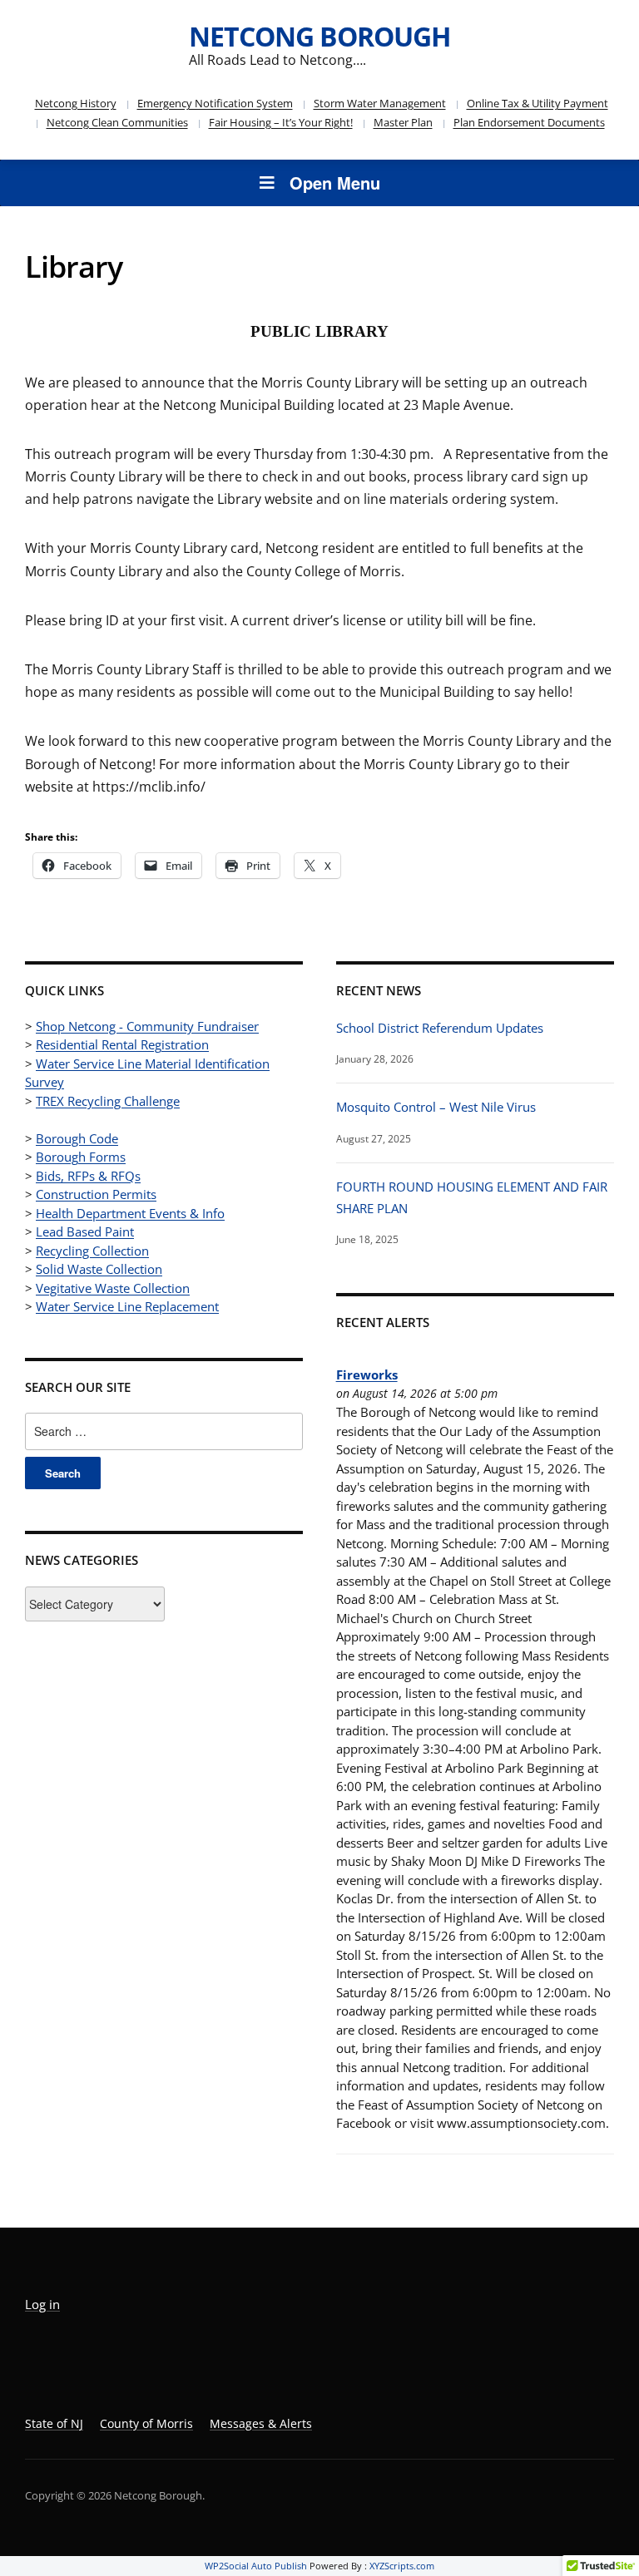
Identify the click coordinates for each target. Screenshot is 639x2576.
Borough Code (77, 1138)
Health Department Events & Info (130, 1213)
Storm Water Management (380, 103)
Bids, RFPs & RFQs (88, 1176)
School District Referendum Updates (440, 1028)
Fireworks (367, 1374)
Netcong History (76, 103)
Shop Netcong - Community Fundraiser (147, 1026)
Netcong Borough (319, 36)
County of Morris (146, 2423)
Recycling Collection (92, 1251)
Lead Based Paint (85, 1231)
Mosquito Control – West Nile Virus (436, 1107)
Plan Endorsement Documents (529, 122)
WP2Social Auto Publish (256, 2566)
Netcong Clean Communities (117, 122)
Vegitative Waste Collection (113, 1288)
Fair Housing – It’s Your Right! (281, 122)
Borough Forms (81, 1157)
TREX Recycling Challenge (108, 1101)
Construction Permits (96, 1194)
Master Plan (403, 122)
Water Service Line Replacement (127, 1306)
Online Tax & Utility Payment (537, 103)
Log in (42, 2304)
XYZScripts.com (402, 2566)
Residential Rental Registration (122, 1044)
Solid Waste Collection (99, 1269)
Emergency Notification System (215, 103)
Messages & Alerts (261, 2423)
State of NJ (54, 2423)
